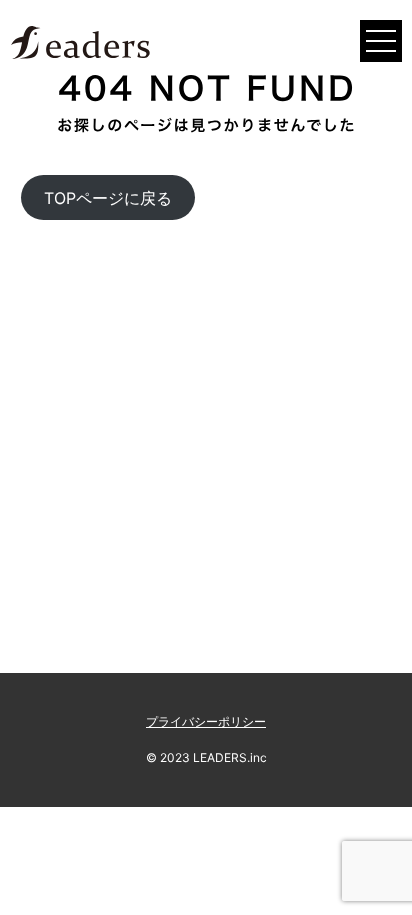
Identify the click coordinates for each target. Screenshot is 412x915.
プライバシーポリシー (206, 721)
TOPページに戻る (108, 198)
